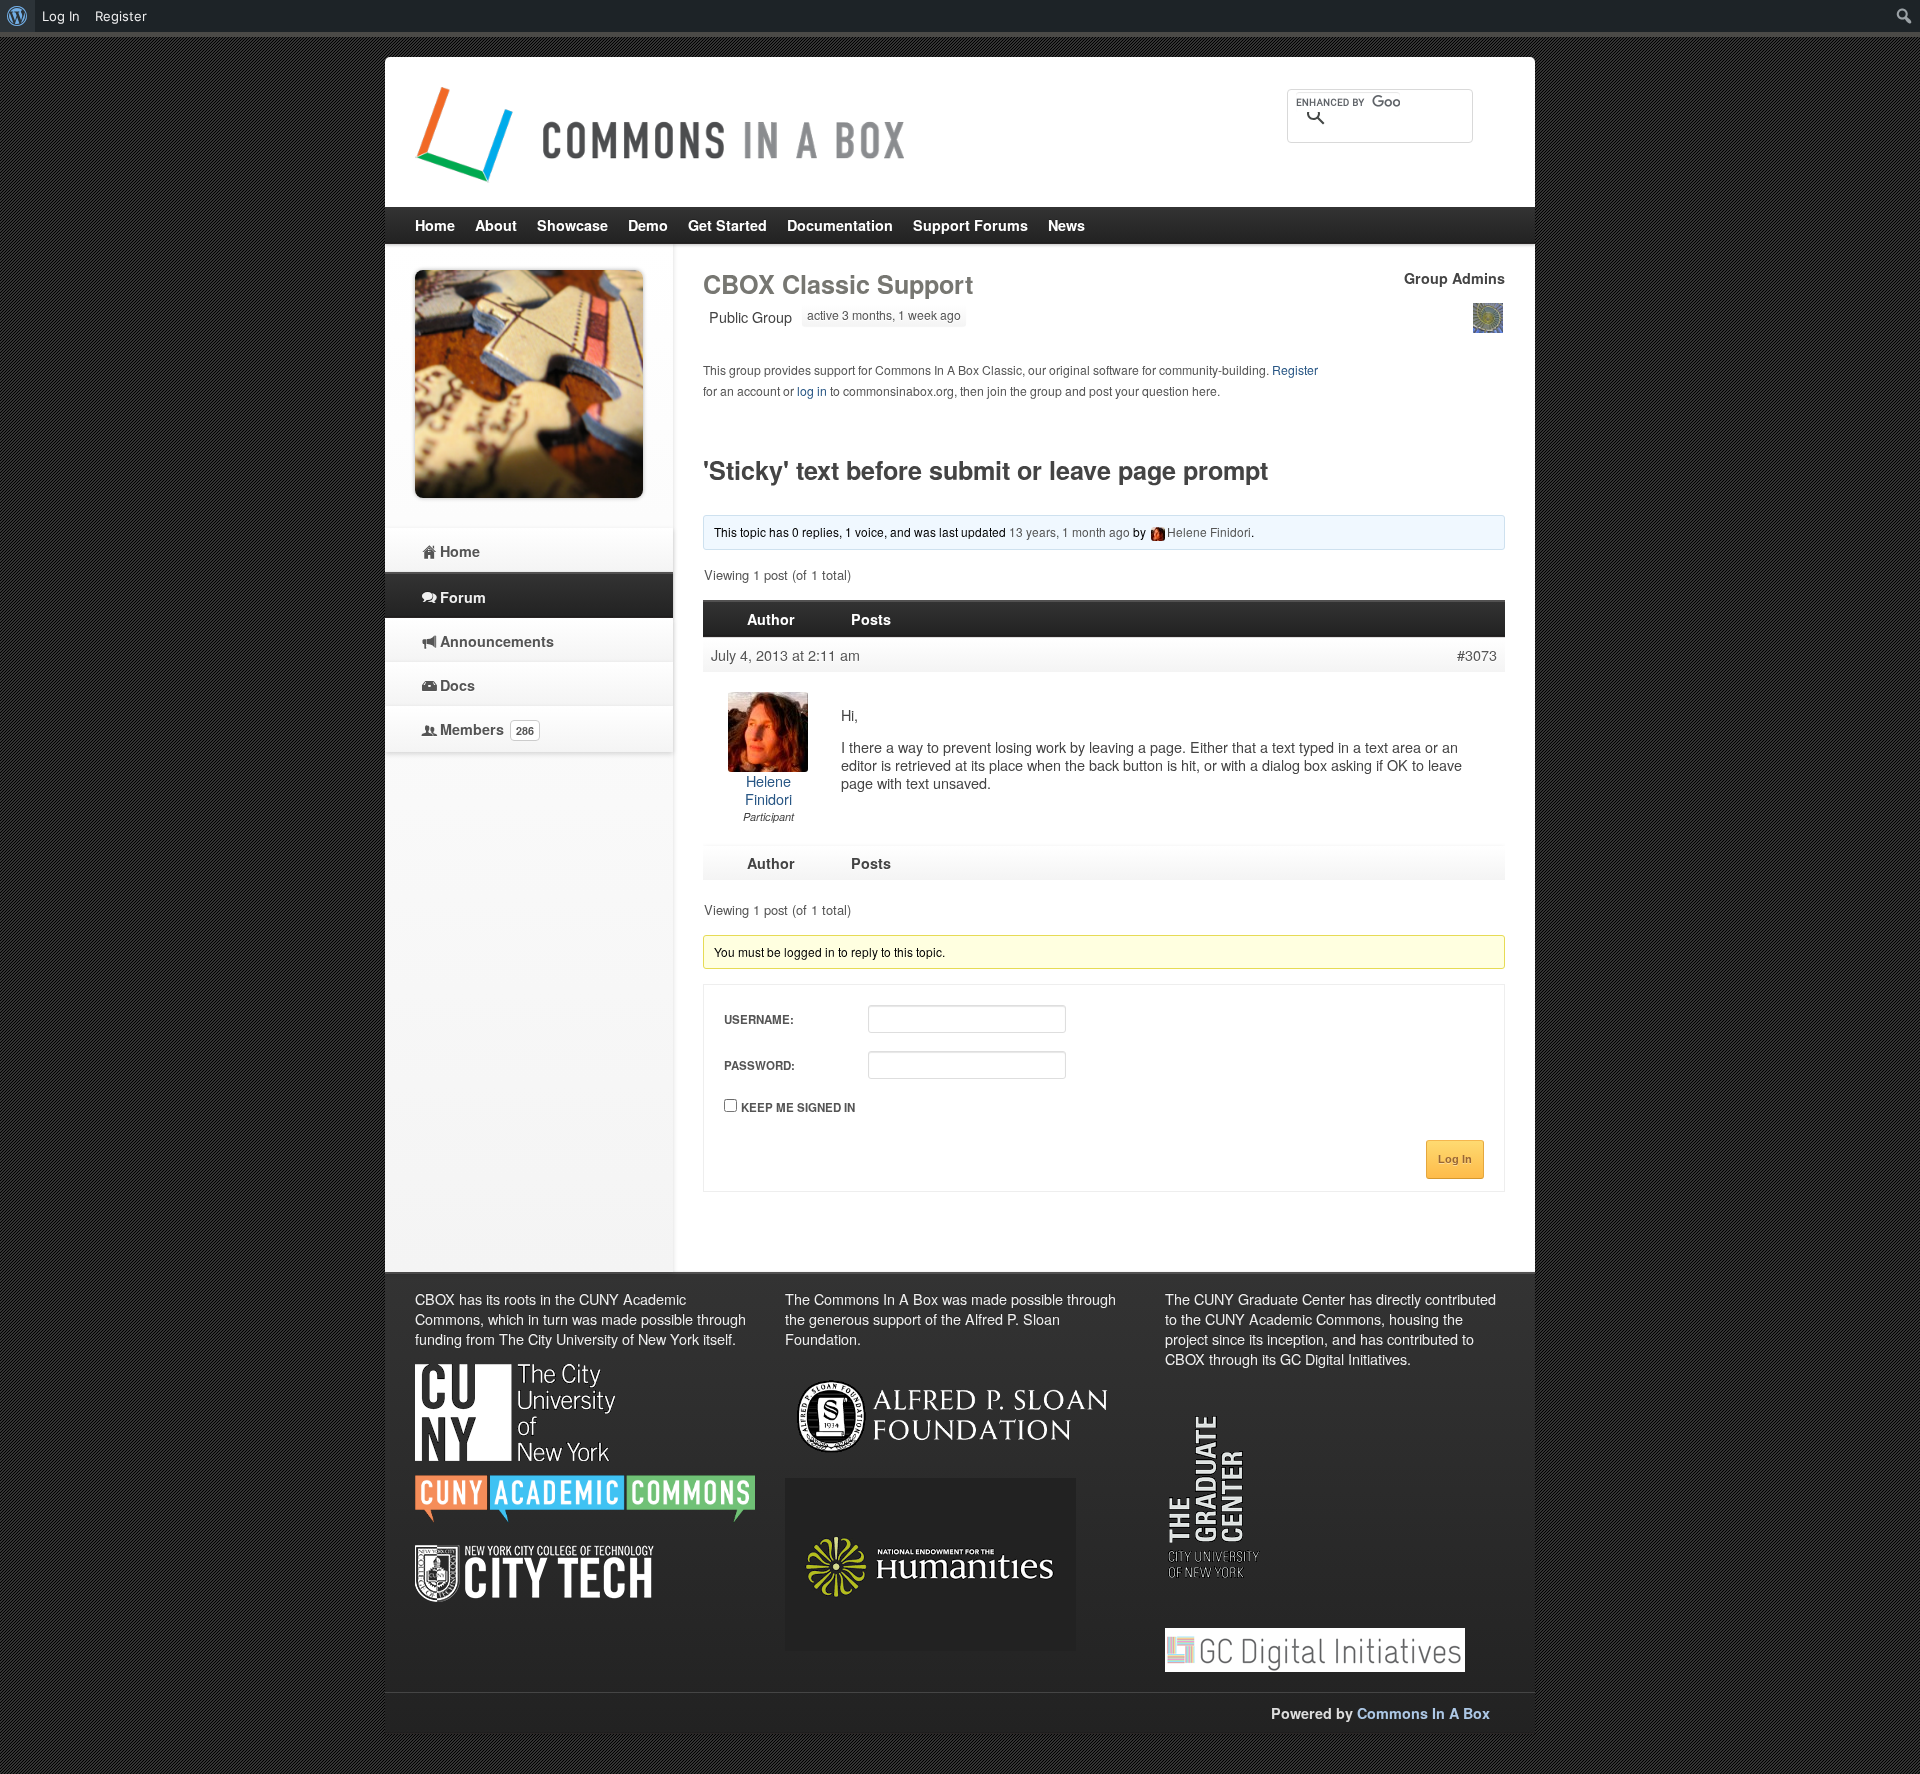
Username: (759, 1019)
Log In (1455, 1159)
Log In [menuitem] (61, 16)
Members (487, 729)
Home (460, 551)
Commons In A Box (1423, 1713)
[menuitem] (17, 16)
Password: (759, 1065)
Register (1295, 369)
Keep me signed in (798, 1107)
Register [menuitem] (121, 16)
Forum (463, 597)
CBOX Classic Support (838, 284)
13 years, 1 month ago (1069, 531)
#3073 (1477, 655)
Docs (457, 685)
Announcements (497, 641)
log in (812, 390)
